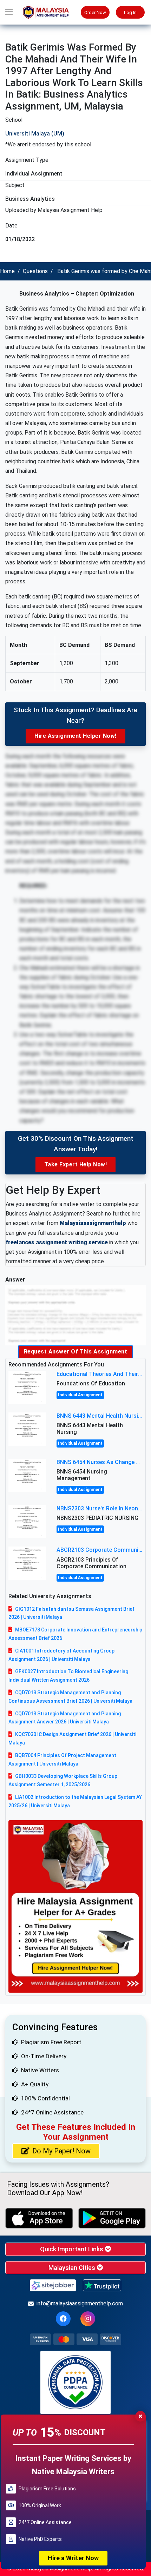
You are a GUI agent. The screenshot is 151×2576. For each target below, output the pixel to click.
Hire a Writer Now (73, 2558)
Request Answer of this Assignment (76, 1352)
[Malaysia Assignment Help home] (49, 12)
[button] (9, 12)
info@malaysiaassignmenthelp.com (80, 2303)
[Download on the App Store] (39, 2218)
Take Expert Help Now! (76, 1164)
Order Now (95, 12)
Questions (35, 271)
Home (7, 271)
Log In (130, 12)
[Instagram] (88, 2319)
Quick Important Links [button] (72, 2249)
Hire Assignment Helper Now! (75, 736)
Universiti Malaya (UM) (35, 134)
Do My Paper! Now (61, 2151)
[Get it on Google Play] (112, 2218)
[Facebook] (63, 2319)
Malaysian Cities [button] (73, 2268)
